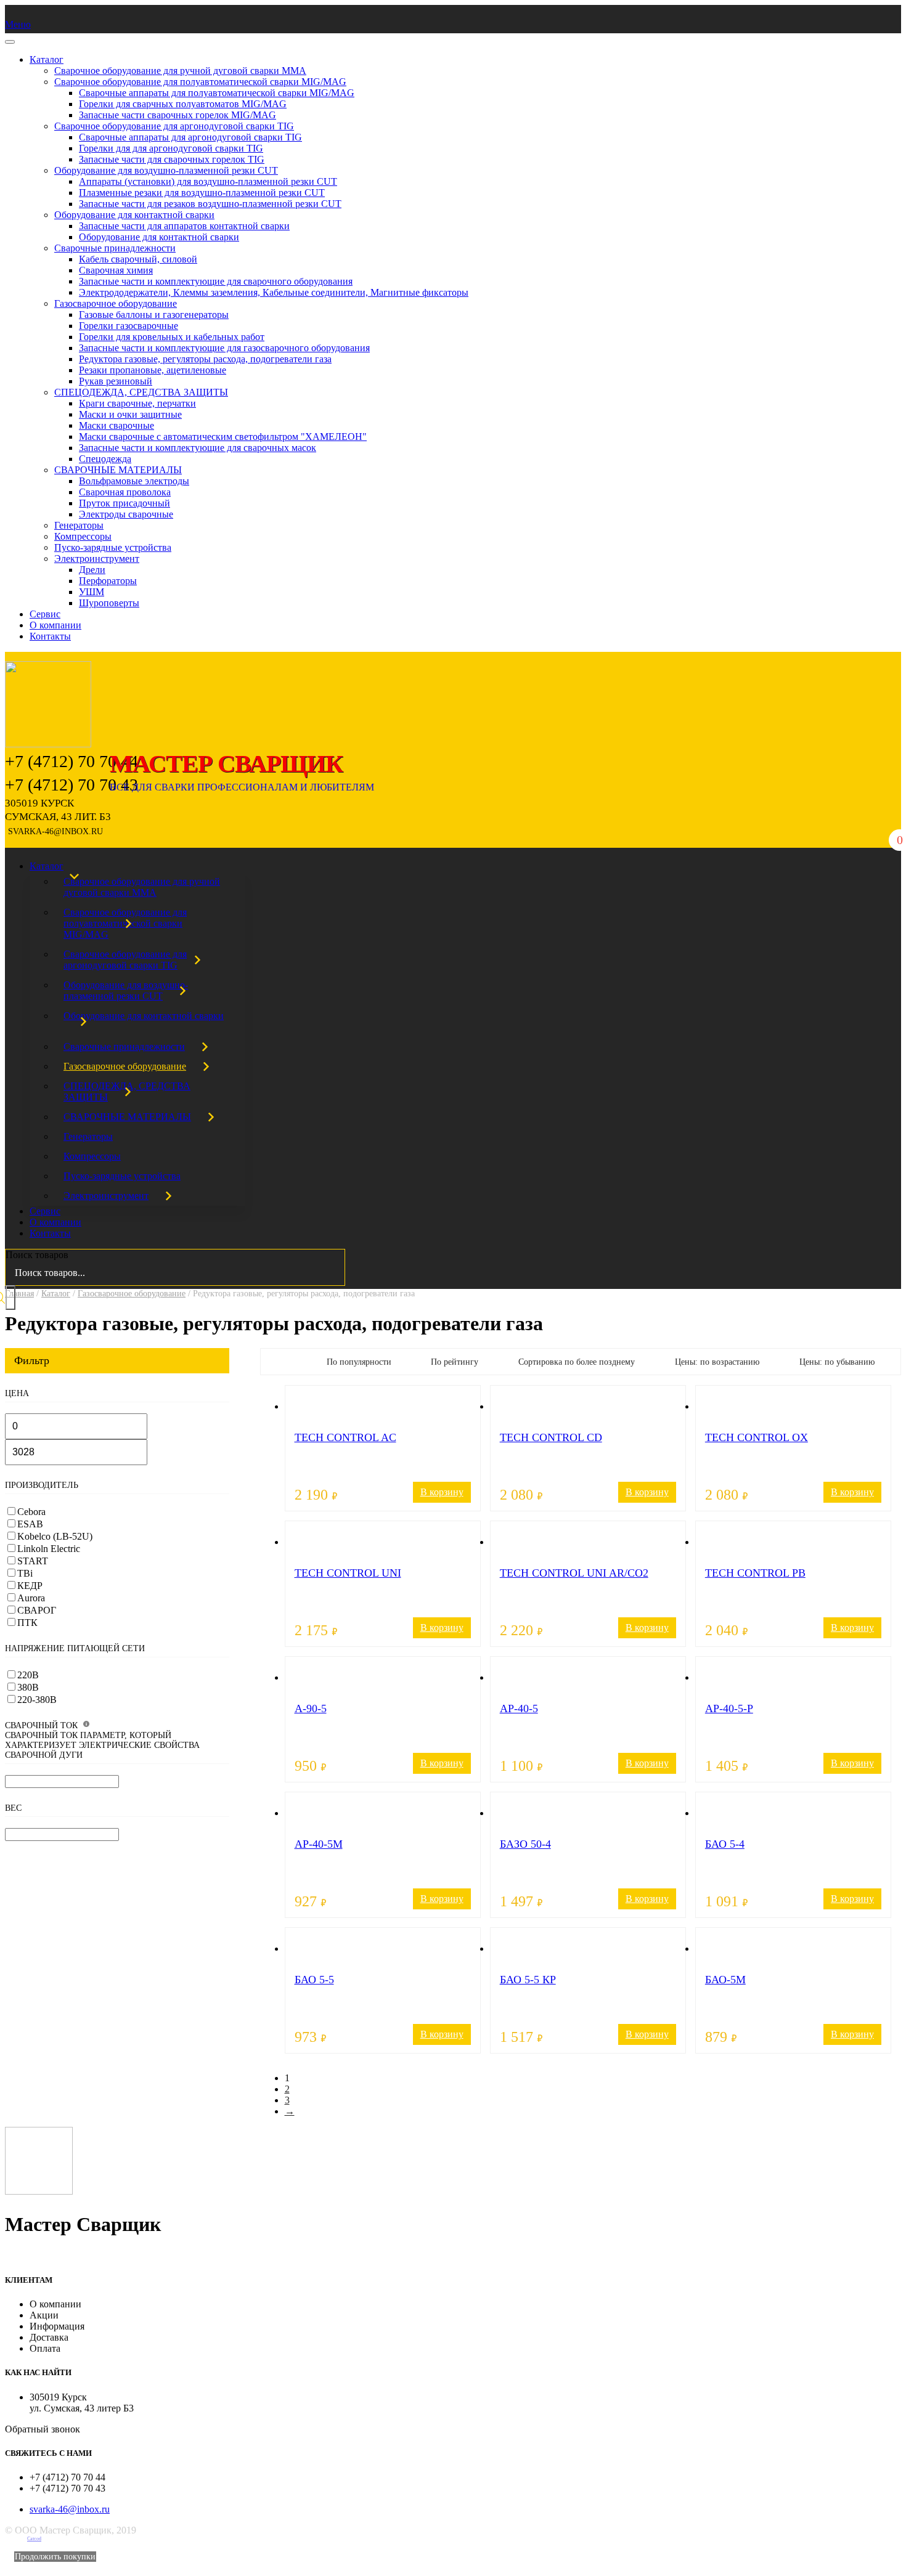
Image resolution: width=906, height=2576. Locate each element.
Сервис (45, 614)
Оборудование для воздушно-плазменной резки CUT (166, 170)
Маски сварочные (116, 425)
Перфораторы (108, 581)
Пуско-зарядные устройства (113, 547)
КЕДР (30, 1586)
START (33, 1561)
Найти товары (10, 1298)
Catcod (34, 2539)
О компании (55, 625)
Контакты (50, 636)
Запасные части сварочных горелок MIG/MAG (178, 115)
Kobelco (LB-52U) (55, 1536)
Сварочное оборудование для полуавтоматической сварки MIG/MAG (200, 82)
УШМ (92, 592)
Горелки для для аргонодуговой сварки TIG (171, 148)
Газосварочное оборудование (116, 303)
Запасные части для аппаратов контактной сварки (184, 226)
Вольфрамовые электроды (134, 481)
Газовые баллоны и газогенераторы (154, 315)
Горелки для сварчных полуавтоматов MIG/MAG (183, 104)
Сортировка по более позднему (577, 1362)
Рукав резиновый (116, 381)
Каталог (47, 59)
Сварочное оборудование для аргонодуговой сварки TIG (174, 126)
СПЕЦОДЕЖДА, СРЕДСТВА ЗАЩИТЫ (141, 392)
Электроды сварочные (126, 514)
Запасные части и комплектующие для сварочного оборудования (216, 281)
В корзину (442, 1492)
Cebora (31, 1512)
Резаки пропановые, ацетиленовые (153, 370)
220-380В (37, 1700)
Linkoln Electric (49, 1549)
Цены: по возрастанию (717, 1362)
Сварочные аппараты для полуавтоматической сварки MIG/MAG (217, 93)
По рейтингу (455, 1362)
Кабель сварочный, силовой (138, 259)
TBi (25, 1573)
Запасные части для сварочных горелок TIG (172, 159)
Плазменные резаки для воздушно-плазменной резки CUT (202, 193)
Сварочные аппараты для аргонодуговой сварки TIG (190, 137)
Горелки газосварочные (129, 326)
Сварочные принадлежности (115, 248)
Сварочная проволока (125, 492)
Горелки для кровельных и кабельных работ (172, 337)
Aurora (31, 1598)
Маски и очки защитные (130, 414)
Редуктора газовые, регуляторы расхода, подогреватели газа (205, 359)
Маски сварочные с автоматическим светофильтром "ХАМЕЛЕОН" (223, 437)
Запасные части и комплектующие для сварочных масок (198, 448)
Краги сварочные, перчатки (137, 403)
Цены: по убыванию (837, 1362)
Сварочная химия (116, 270)
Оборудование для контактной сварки (134, 215)
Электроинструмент (97, 559)
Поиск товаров (37, 1255)
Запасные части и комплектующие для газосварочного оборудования (224, 348)
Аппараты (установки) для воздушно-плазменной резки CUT (208, 181)
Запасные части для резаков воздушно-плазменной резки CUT (210, 204)
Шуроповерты (109, 603)
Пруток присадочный (124, 503)
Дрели (92, 570)
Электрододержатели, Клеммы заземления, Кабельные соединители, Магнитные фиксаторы (274, 292)
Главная (19, 1294)
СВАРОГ (37, 1610)
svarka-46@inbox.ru (70, 2509)
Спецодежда (105, 459)
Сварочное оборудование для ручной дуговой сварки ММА (180, 71)
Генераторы (79, 525)
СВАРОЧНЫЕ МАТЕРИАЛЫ (118, 470)
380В (28, 1687)
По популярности (359, 1362)
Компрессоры (83, 536)
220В (28, 1675)
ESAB (30, 1524)
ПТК (27, 1623)
